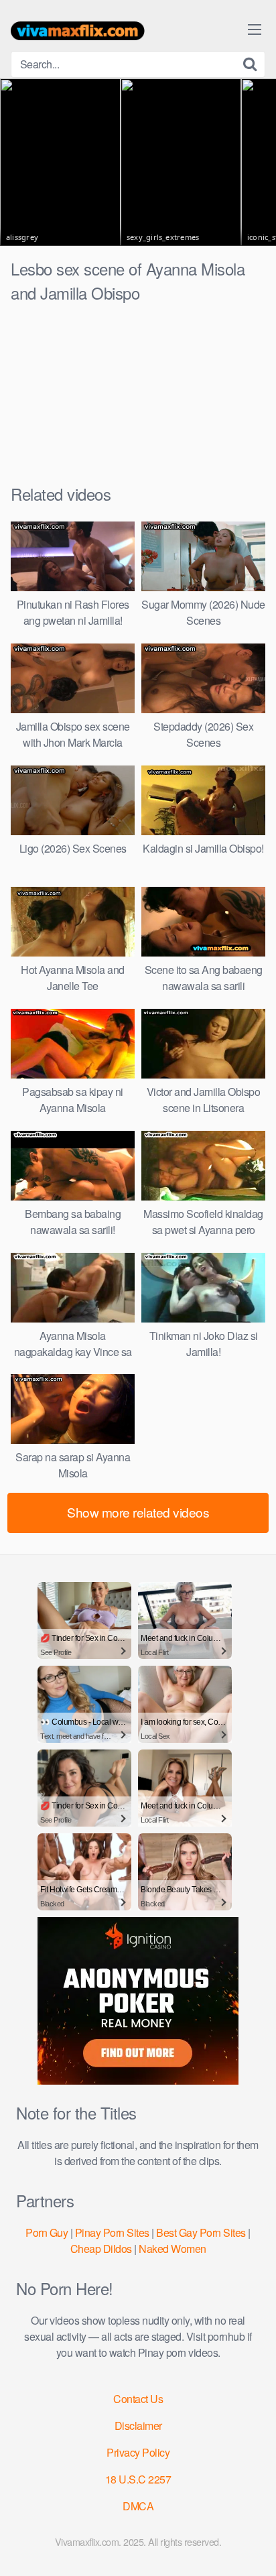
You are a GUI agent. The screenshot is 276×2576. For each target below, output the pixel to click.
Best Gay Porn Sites (201, 2232)
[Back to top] (253, 2547)
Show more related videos (138, 1512)
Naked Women (172, 2249)
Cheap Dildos (101, 2249)
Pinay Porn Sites (112, 2232)
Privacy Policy (138, 2452)
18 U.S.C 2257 (138, 2479)
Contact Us (138, 2399)
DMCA (138, 2506)
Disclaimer (138, 2426)
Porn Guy (47, 2232)
